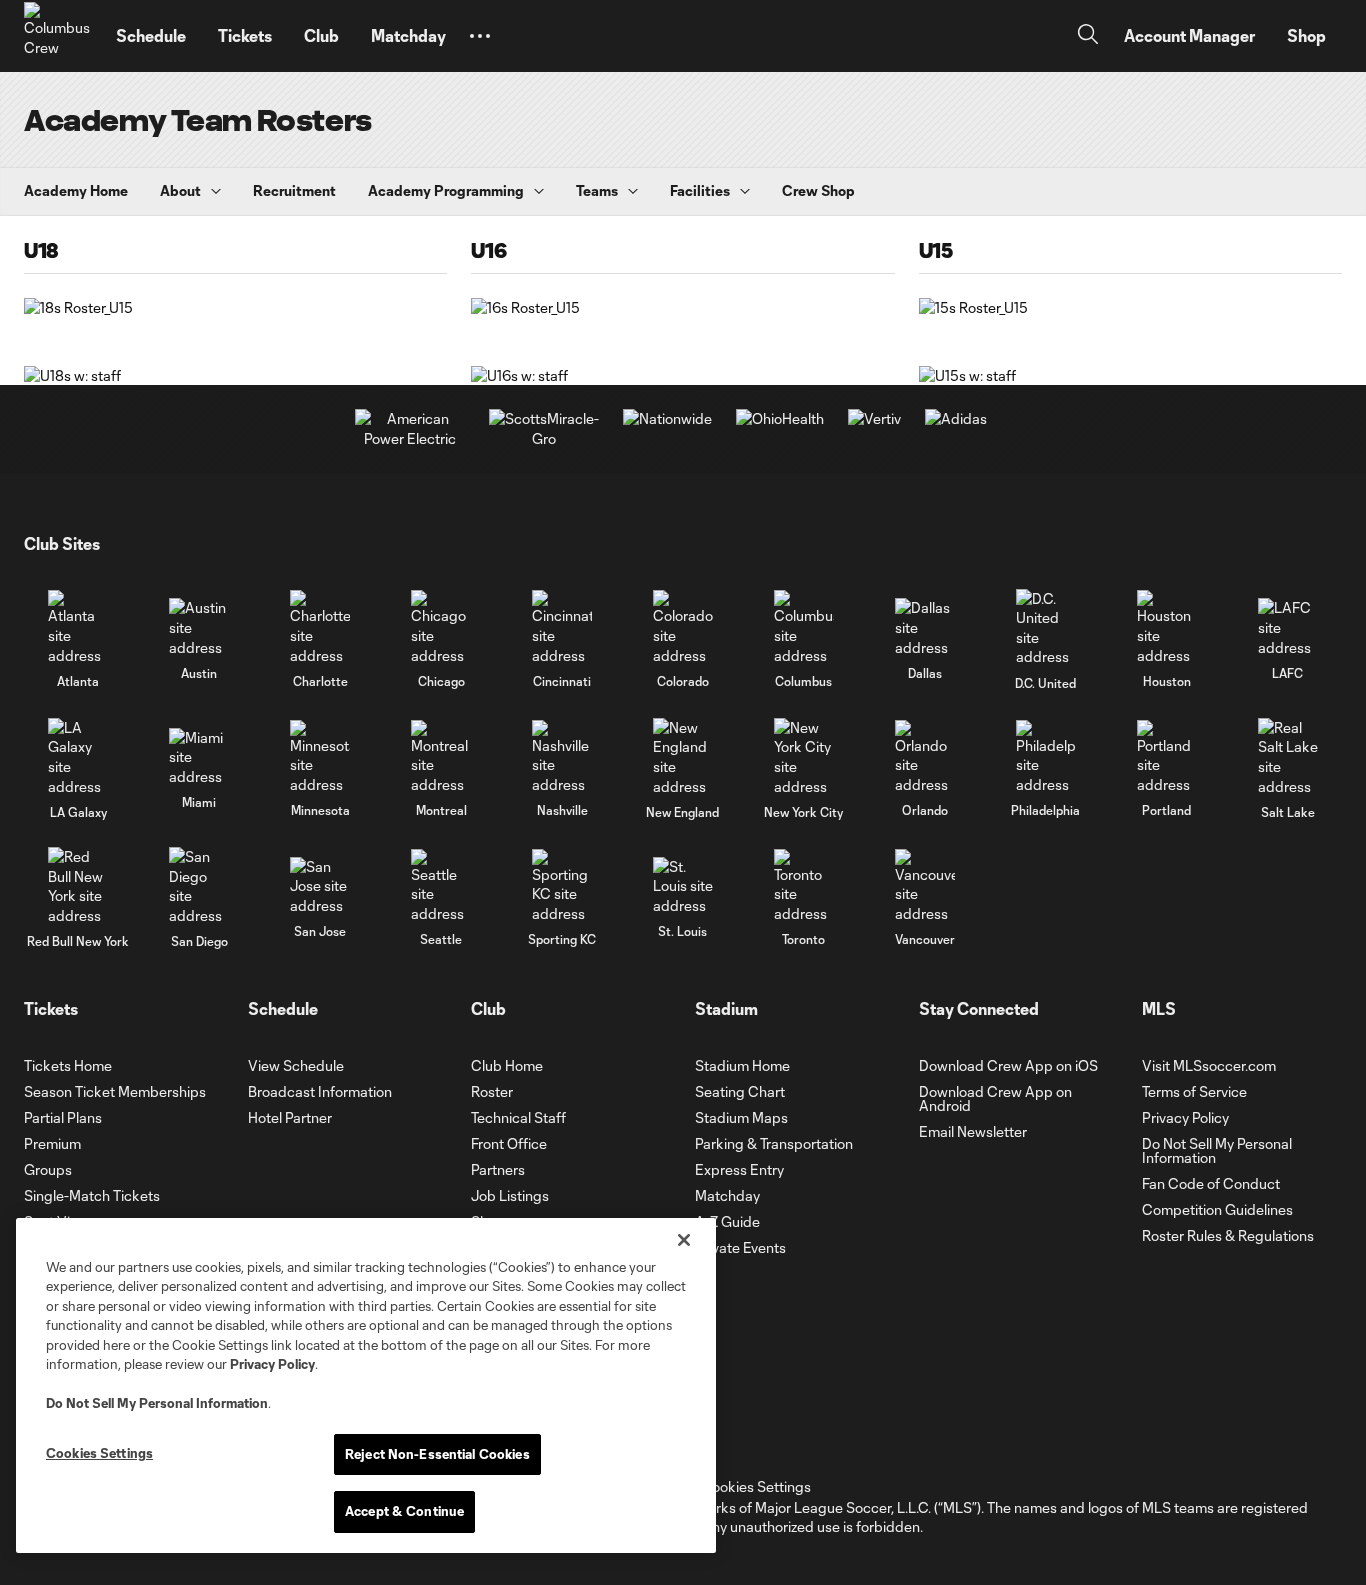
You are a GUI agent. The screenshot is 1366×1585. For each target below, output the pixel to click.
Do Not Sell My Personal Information (157, 1403)
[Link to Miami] (199, 757)
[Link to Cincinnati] (562, 627)
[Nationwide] (667, 418)
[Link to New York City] (804, 757)
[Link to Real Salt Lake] (1288, 757)
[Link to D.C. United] (1046, 628)
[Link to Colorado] (683, 627)
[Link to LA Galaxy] (78, 757)
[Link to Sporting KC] (562, 886)
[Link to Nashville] (562, 757)
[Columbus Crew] (58, 36)
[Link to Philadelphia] (1046, 757)
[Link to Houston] (1167, 627)
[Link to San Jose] (320, 886)
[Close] (684, 1240)
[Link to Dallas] (925, 627)
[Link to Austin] (199, 627)
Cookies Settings (756, 1486)
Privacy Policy (272, 1364)
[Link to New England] (683, 757)
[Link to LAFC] (1288, 627)
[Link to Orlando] (925, 757)
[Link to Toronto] (804, 886)
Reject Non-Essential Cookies (437, 1454)
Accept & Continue (404, 1511)
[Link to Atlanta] (78, 627)
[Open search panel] (1088, 36)
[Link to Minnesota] (320, 757)
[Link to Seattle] (441, 886)
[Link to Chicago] (441, 627)
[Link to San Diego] (199, 886)
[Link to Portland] (1167, 757)
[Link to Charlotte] (320, 627)
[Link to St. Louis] (683, 886)
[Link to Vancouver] (925, 886)
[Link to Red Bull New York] (78, 886)
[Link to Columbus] (804, 627)
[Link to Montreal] (441, 757)
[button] (480, 36)
